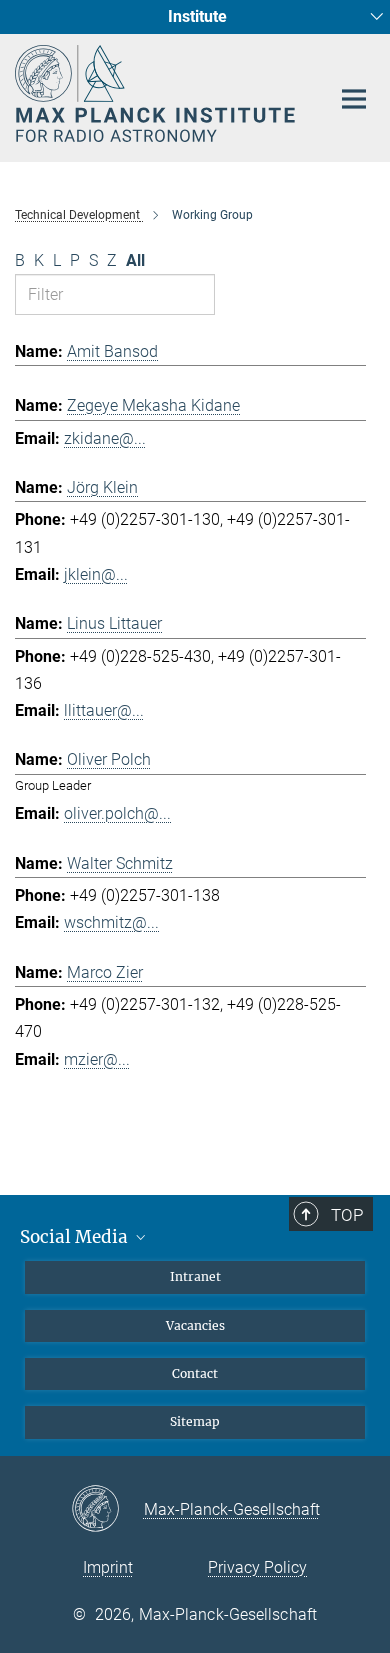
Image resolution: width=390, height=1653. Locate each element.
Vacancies (195, 1325)
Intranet (195, 1276)
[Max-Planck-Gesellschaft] (107, 1510)
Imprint (108, 1567)
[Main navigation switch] (354, 99)
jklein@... (96, 574)
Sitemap (195, 1421)
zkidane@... (105, 438)
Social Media (76, 1237)
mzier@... (97, 1059)
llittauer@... (104, 710)
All (135, 260)
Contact (195, 1373)
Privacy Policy (257, 1567)
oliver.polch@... (117, 813)
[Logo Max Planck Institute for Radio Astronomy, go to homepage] (157, 93)
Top (347, 1215)
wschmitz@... (111, 922)
